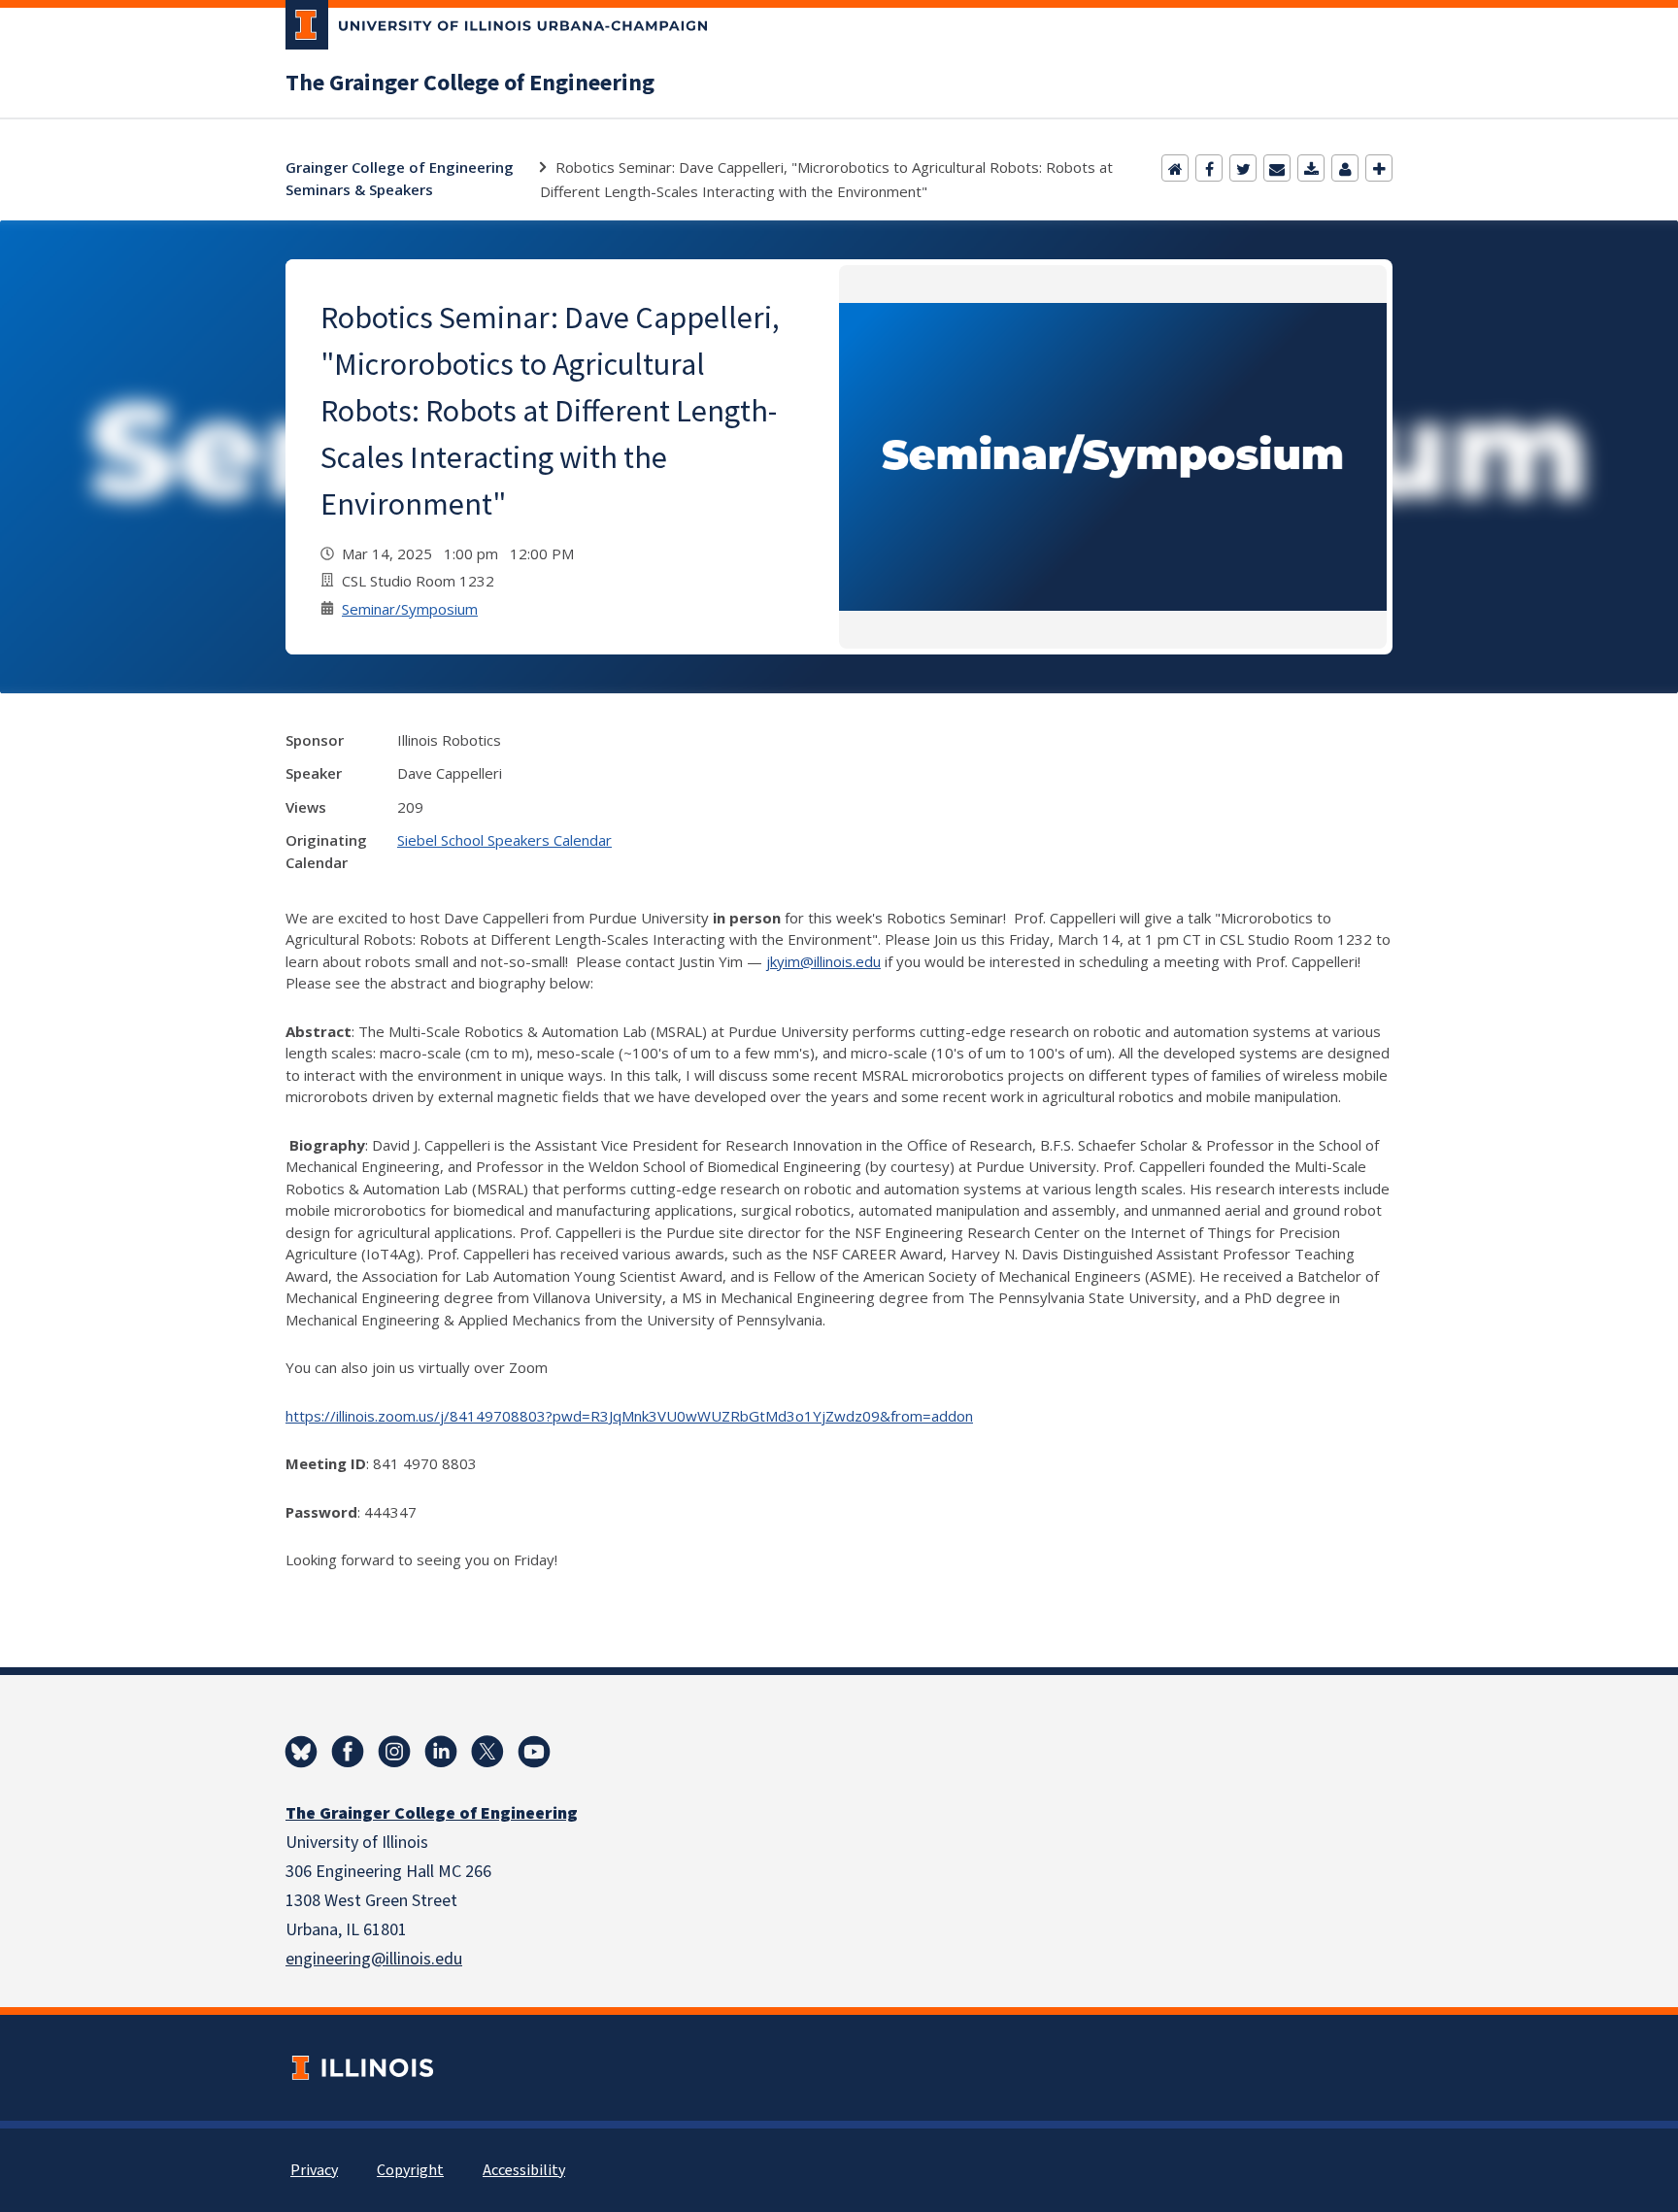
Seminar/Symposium (410, 609)
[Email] (1277, 168)
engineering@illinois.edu (374, 1959)
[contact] (1345, 168)
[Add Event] (1379, 168)
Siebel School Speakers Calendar (504, 840)
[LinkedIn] (441, 1752)
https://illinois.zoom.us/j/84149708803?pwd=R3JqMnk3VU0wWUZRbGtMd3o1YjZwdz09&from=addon (629, 1416)
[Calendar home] (1175, 168)
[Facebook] (1209, 168)
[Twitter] (1243, 168)
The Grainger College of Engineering (470, 84)
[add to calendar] (1311, 168)
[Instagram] (394, 1752)
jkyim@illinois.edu (823, 961)
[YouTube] (534, 1752)
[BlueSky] (301, 1752)
